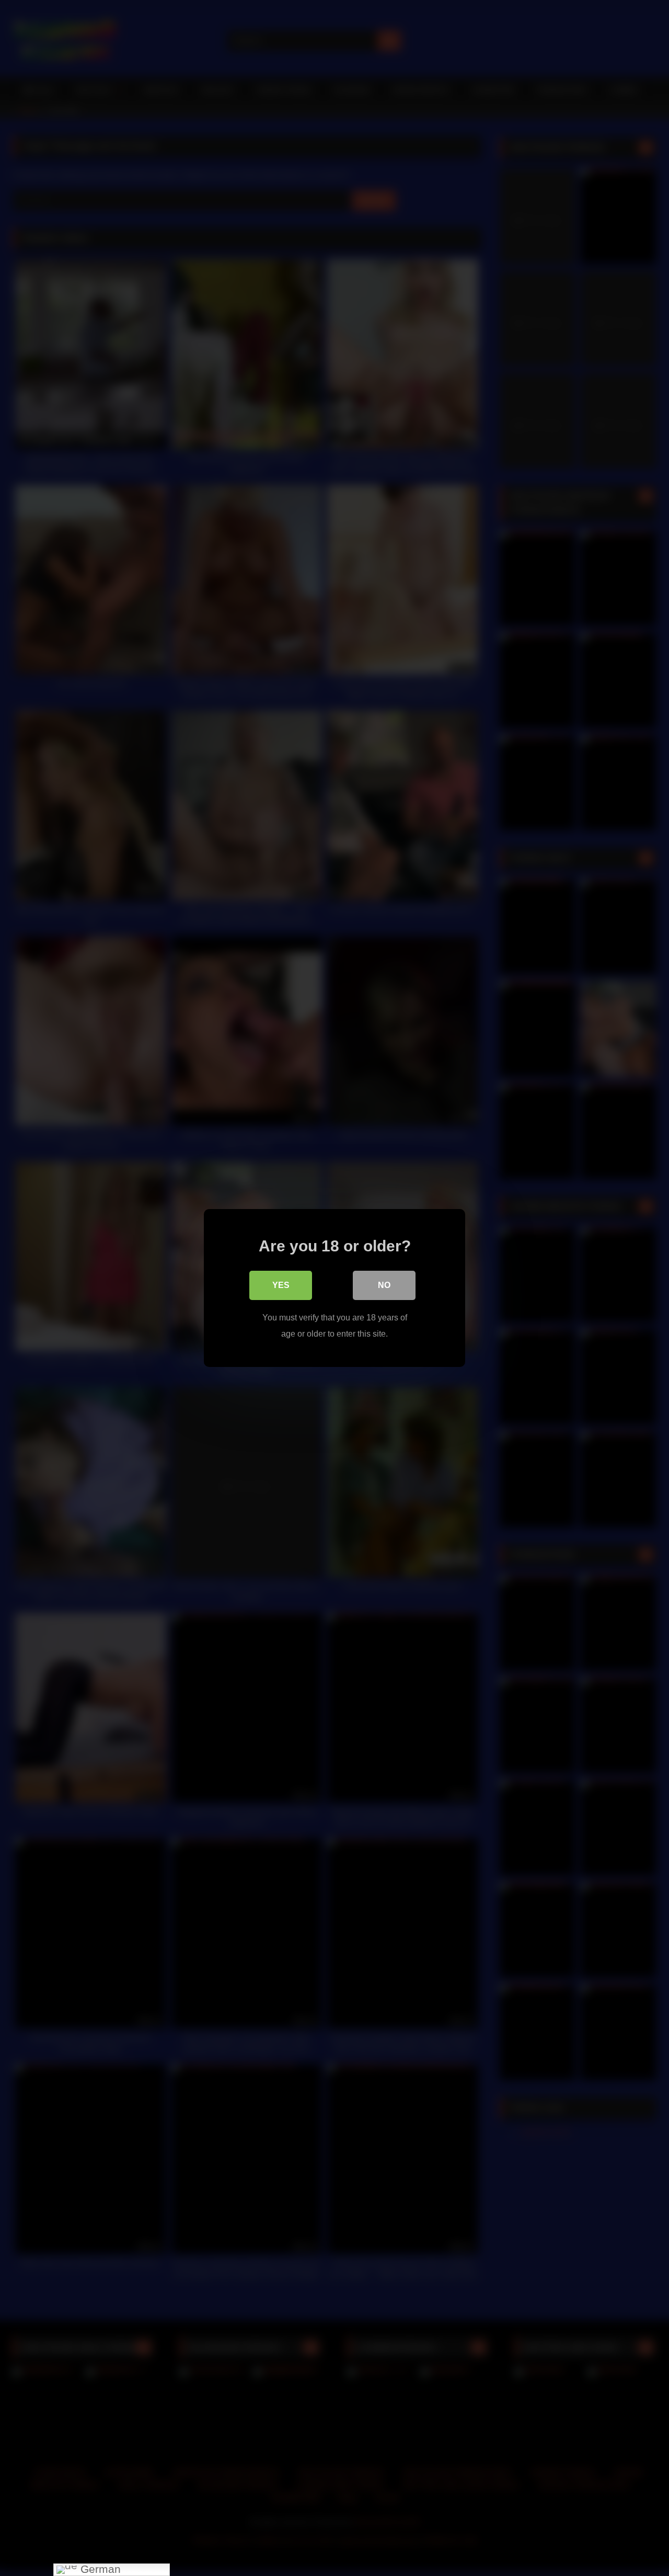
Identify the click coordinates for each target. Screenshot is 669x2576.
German (99, 2569)
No (384, 1285)
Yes (281, 1285)
